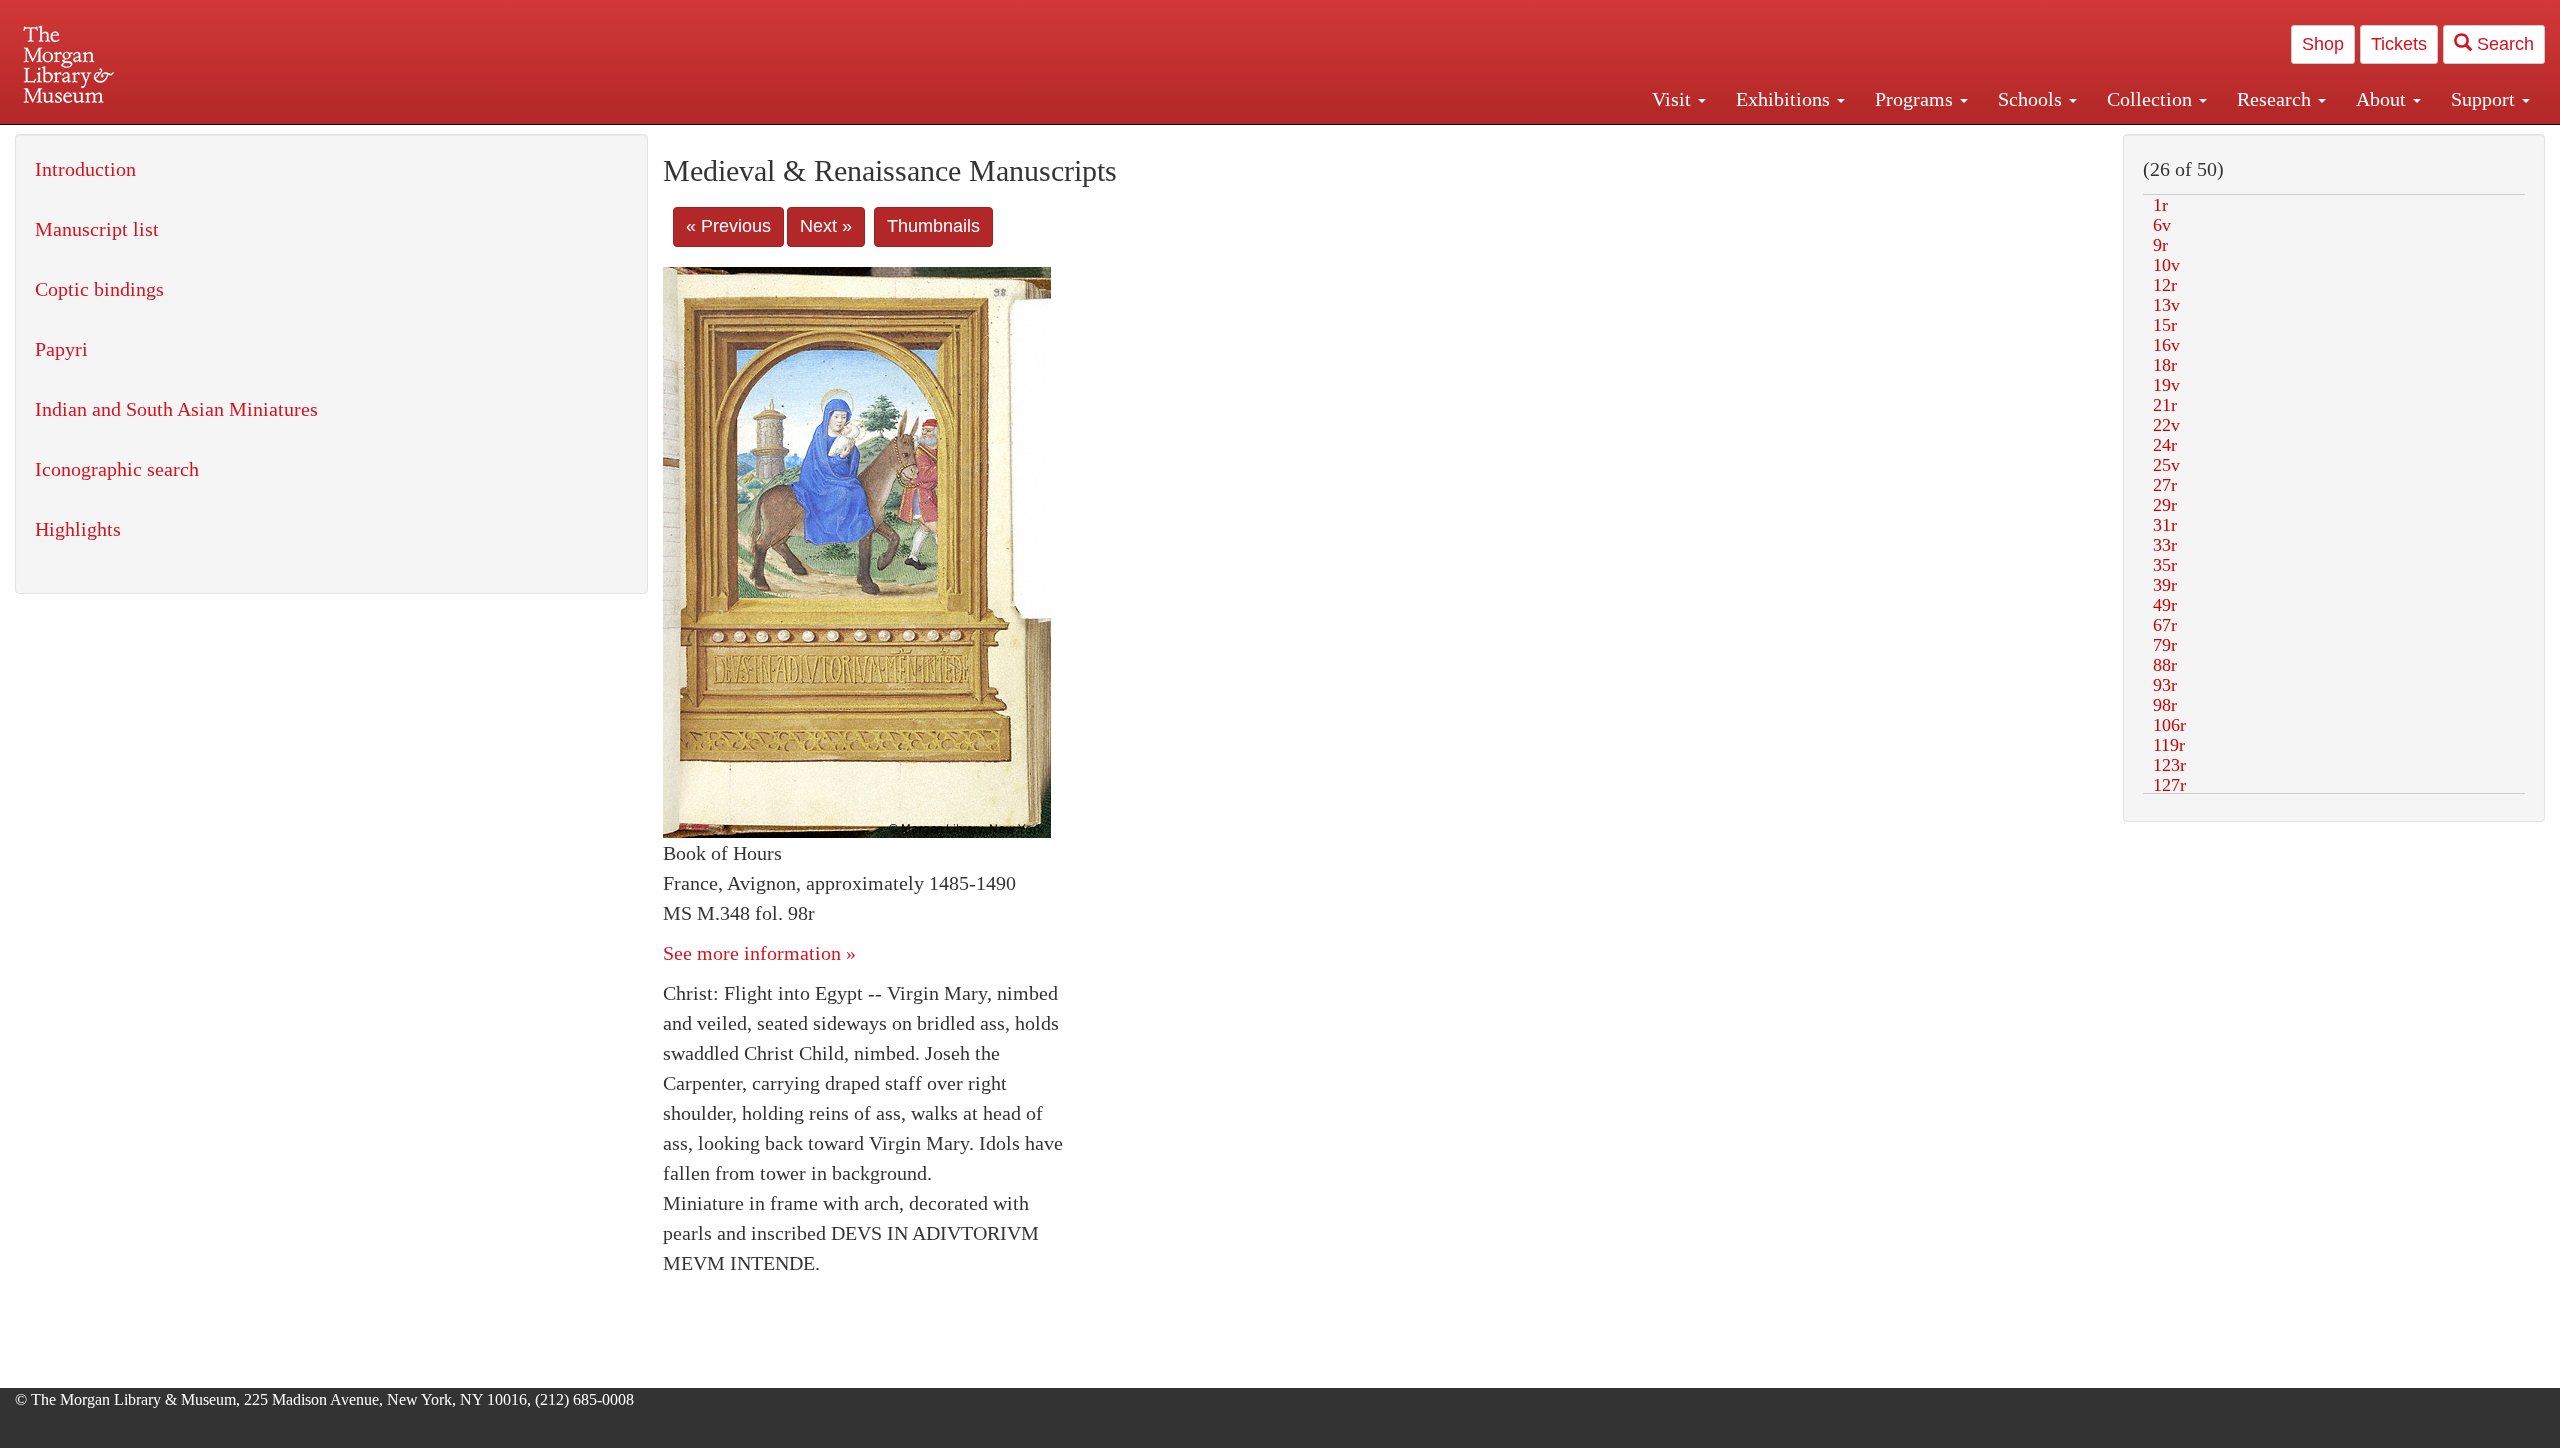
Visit (1674, 99)
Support (2485, 99)
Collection (2152, 99)
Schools (2032, 99)
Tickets (2399, 44)
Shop (2323, 44)
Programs (1916, 99)
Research (2276, 99)
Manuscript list (97, 229)
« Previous (728, 226)
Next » (826, 226)
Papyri (61, 349)
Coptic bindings (99, 289)
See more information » (759, 953)
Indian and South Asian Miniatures (176, 409)
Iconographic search (117, 469)
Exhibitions (1785, 99)
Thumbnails (933, 226)
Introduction (85, 169)
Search (2503, 44)
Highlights (78, 529)
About (2383, 99)
